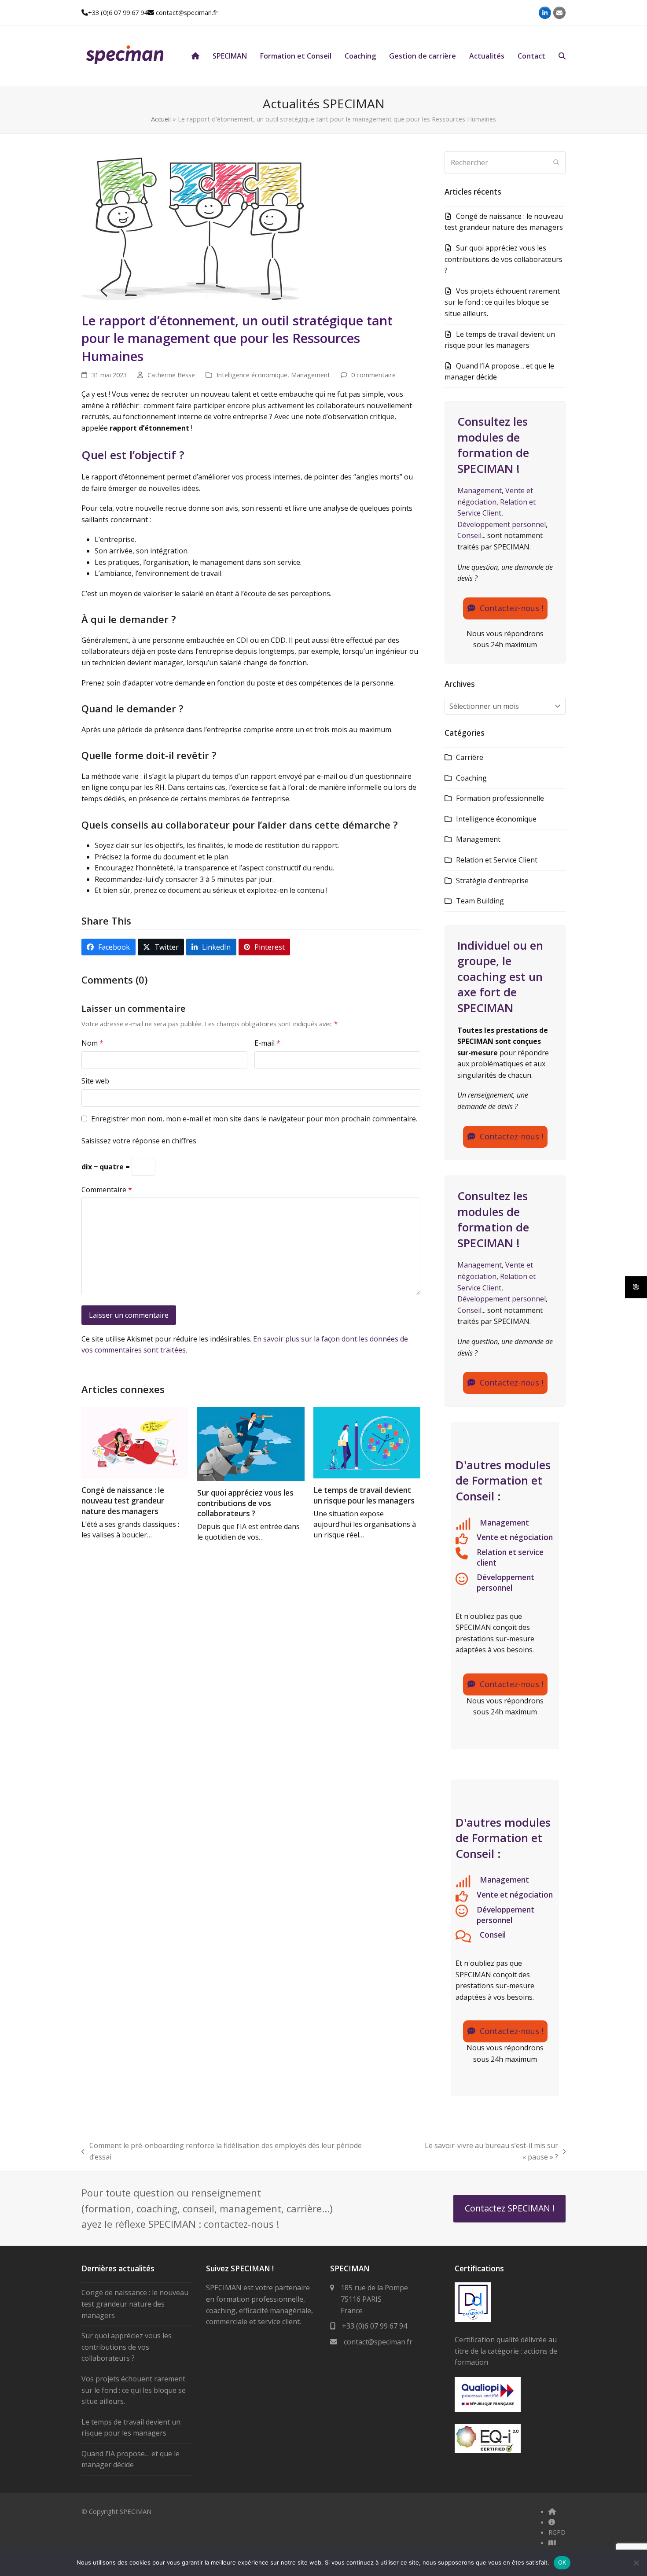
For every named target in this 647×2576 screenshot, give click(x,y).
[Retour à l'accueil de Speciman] (552, 2511)
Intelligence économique (252, 375)
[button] (562, 56)
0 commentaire (373, 375)
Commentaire (107, 1190)
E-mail (267, 1043)
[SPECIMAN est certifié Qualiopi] (488, 2410)
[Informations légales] (552, 2522)
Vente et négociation (515, 1537)
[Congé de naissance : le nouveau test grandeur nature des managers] (135, 1442)
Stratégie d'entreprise (492, 881)
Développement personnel (502, 524)
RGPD (557, 2532)
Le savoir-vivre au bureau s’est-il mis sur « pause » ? (474, 2151)
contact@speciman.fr (187, 12)
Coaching (471, 778)
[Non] (636, 2563)
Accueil (161, 119)
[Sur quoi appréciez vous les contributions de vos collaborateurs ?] (251, 1443)
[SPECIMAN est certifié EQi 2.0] (488, 2450)
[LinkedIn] (545, 13)
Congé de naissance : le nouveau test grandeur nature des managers (123, 1500)
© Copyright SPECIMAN (116, 2511)
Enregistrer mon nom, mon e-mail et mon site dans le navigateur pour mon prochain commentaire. (254, 1119)
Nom (92, 1043)
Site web (95, 1081)
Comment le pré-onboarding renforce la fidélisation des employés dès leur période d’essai (222, 2151)
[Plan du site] (552, 2543)
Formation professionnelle (500, 798)
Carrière (470, 757)
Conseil (469, 535)
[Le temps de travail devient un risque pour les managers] (367, 1442)
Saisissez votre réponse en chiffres (139, 1141)
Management (311, 375)
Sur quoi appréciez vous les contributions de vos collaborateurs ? (245, 1503)
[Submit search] (556, 162)
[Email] (559, 13)
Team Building (480, 901)
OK (562, 2562)
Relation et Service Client (497, 860)
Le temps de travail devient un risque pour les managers (364, 1495)
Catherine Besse (171, 375)
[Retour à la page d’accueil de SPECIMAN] (195, 56)
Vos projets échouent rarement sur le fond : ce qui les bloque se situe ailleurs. (502, 302)
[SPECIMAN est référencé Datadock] (473, 2319)
